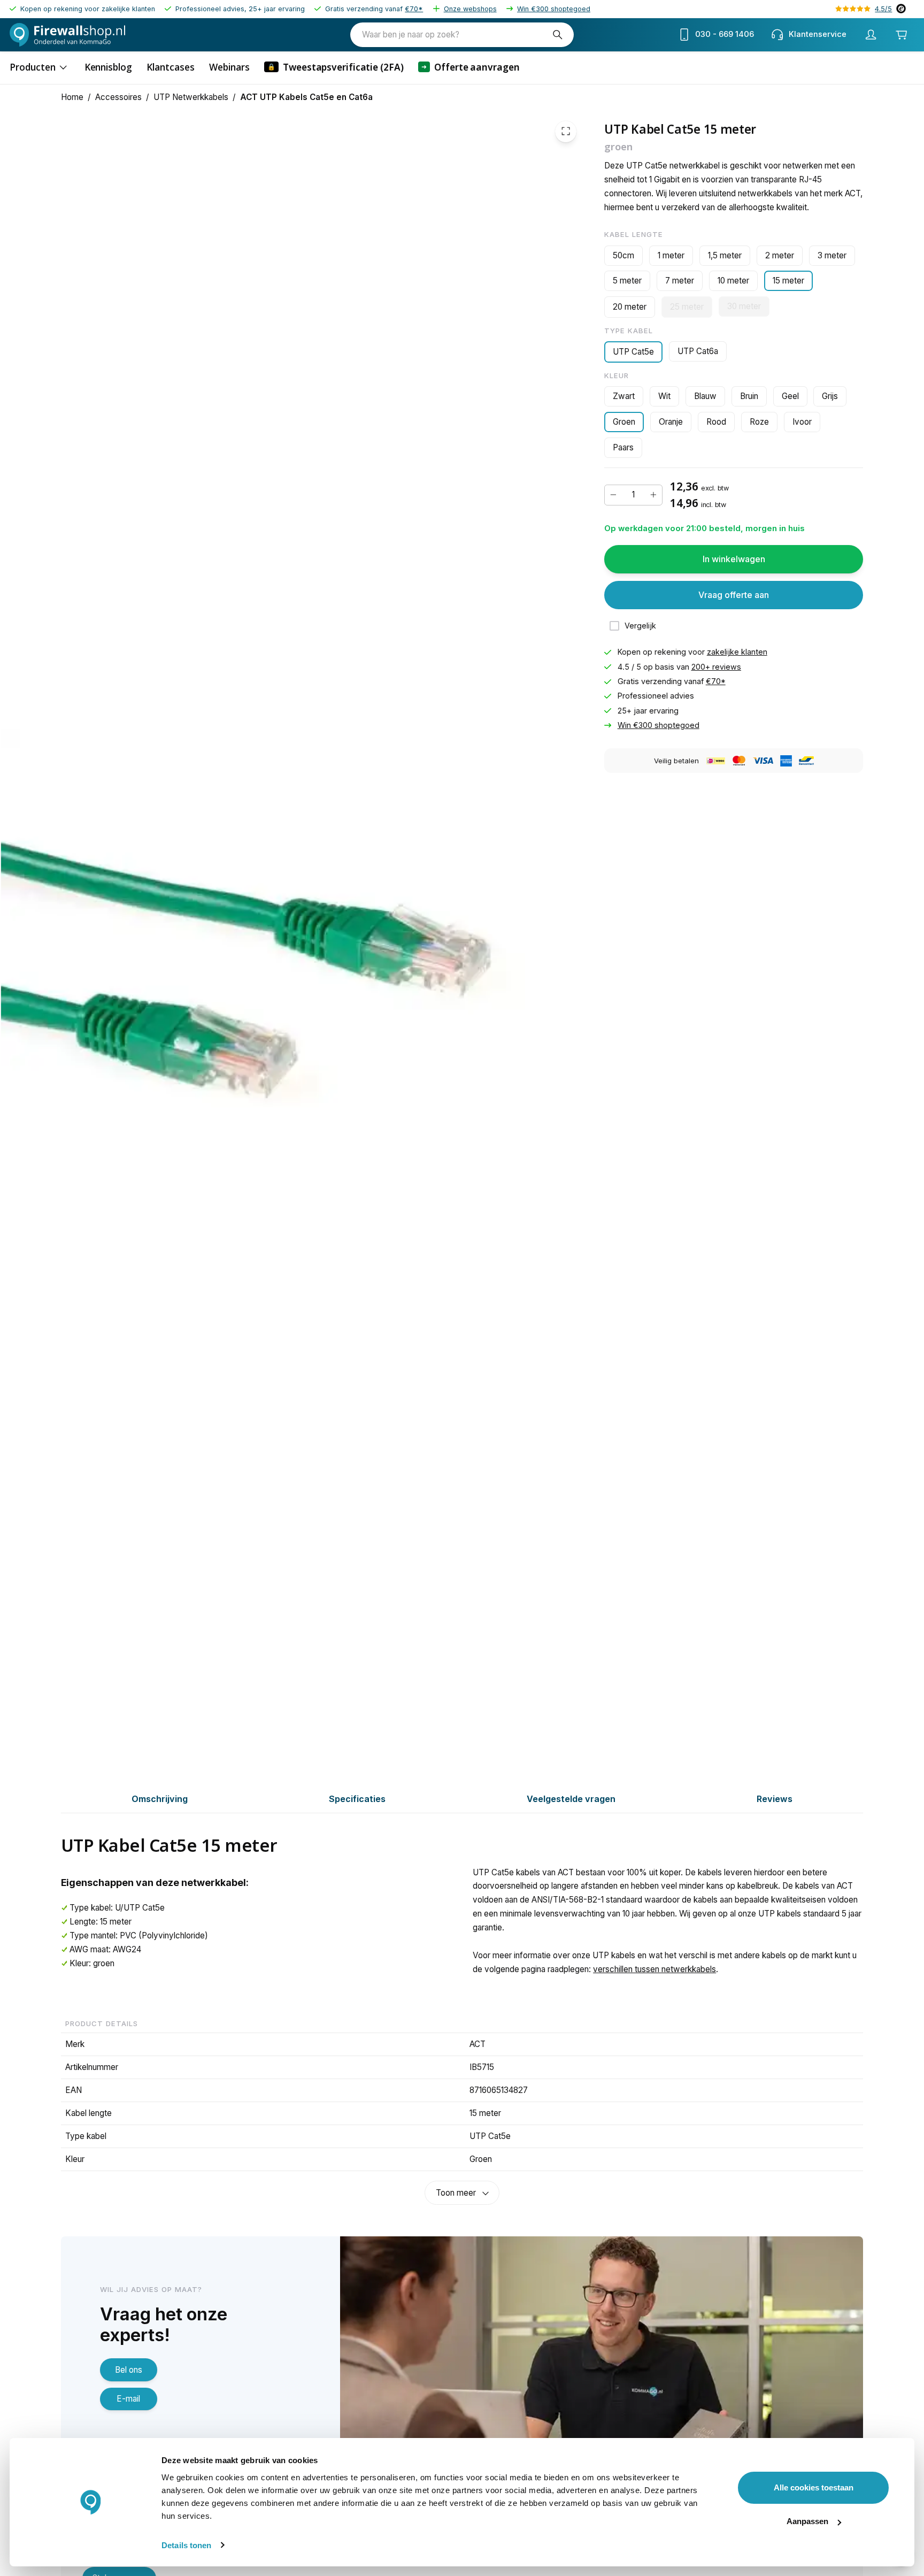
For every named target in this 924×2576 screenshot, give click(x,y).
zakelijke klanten (737, 652)
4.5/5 (883, 9)
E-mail (128, 2399)
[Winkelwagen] (902, 34)
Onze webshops (470, 9)
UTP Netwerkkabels (191, 97)
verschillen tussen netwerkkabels (654, 1969)
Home (72, 97)
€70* (414, 9)
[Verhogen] (653, 495)
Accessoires (118, 97)
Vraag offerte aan (734, 595)
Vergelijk (640, 626)
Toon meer (456, 2193)
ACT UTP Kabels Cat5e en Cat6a (306, 97)
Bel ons (129, 2370)
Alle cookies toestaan (814, 2487)
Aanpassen (807, 2521)
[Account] (871, 35)
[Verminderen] (613, 495)
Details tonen (186, 2545)
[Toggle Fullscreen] (566, 131)
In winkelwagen (734, 559)
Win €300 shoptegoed (554, 9)
